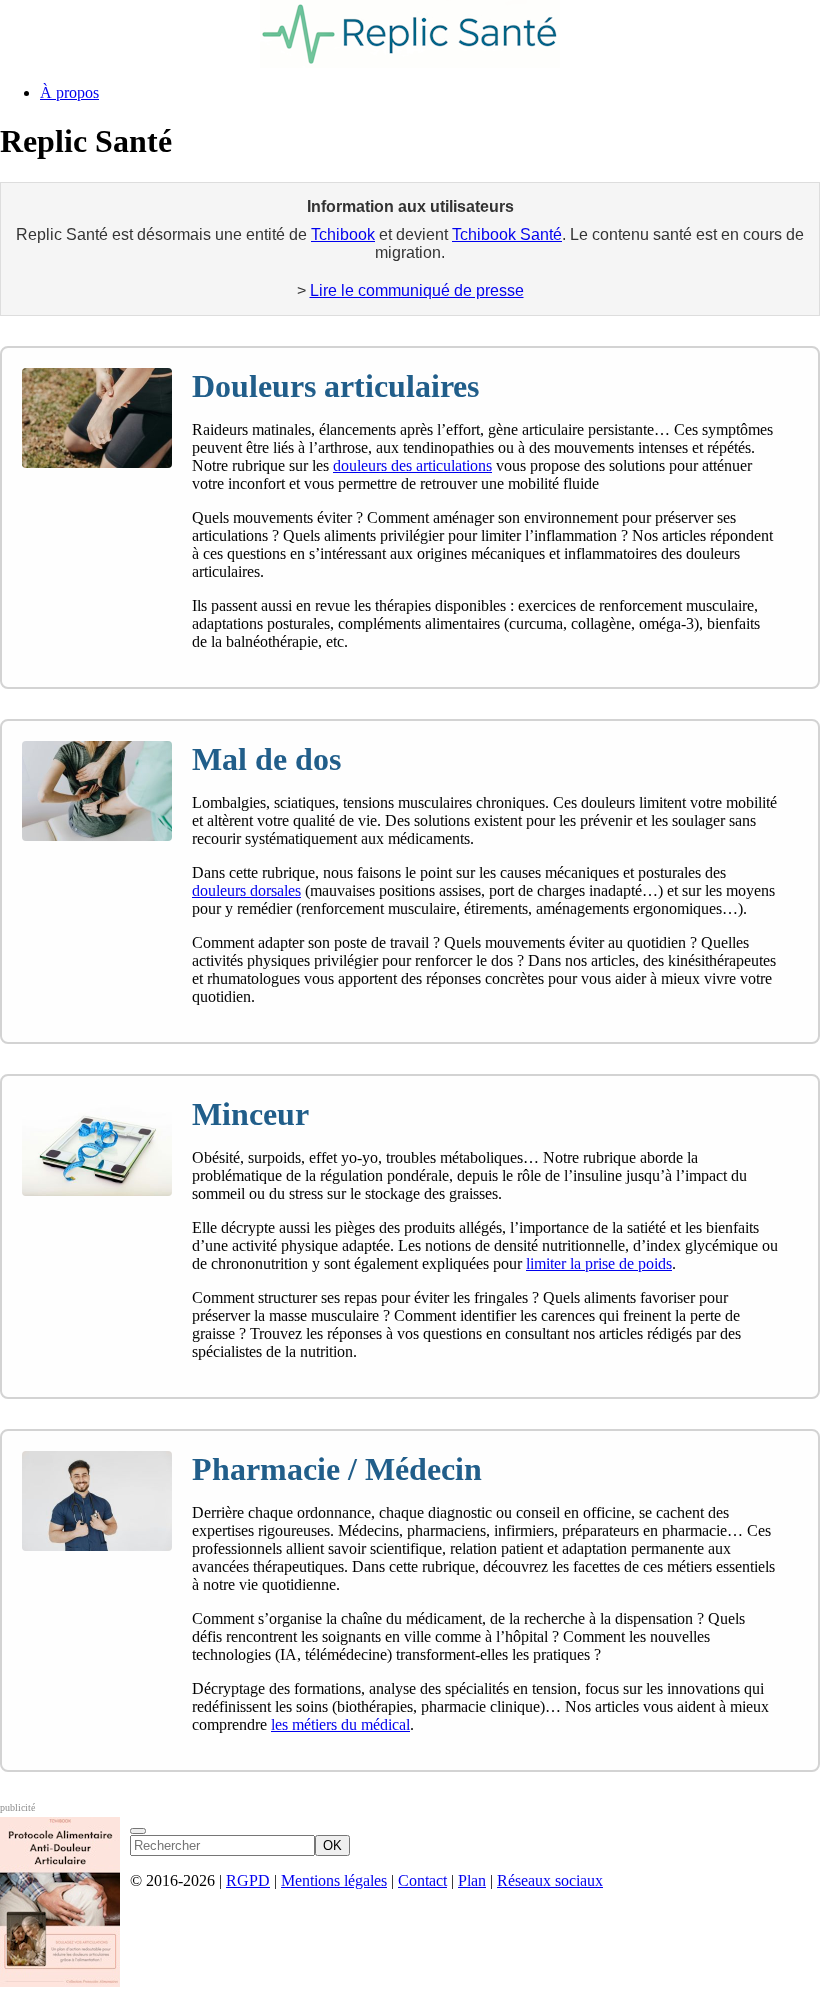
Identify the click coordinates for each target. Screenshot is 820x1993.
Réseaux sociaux (550, 1880)
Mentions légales (334, 1880)
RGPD (248, 1880)
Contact (422, 1880)
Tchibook (343, 234)
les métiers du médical (340, 1724)
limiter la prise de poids (599, 1263)
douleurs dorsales (246, 890)
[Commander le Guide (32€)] (138, 1831)
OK (332, 1845)
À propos (69, 92)
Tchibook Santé (507, 234)
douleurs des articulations (412, 465)
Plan (472, 1880)
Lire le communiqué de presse (417, 290)
